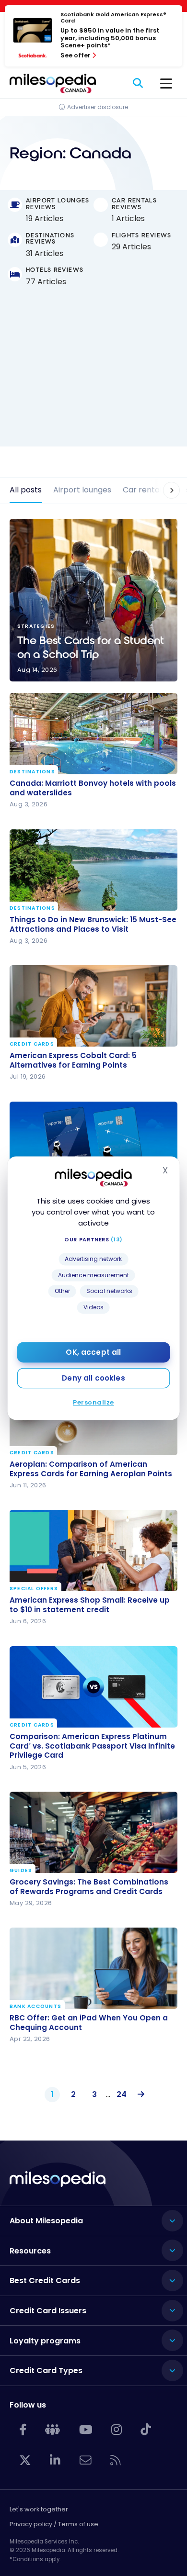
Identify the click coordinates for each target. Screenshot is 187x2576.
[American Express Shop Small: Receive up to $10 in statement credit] (93, 1550)
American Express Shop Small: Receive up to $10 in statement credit (90, 1605)
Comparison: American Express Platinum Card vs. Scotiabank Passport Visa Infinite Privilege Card (92, 1745)
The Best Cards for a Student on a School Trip (93, 600)
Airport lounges (82, 490)
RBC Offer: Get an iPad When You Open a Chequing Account (89, 2023)
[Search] (138, 83)
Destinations (32, 772)
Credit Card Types (46, 2370)
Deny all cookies (93, 1378)
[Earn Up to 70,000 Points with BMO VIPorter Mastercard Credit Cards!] (93, 1142)
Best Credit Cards (45, 2280)
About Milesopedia (46, 2221)
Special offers (34, 1589)
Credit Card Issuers (48, 2311)
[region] (93, 375)
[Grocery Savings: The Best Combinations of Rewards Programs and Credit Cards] (93, 1832)
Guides (21, 1871)
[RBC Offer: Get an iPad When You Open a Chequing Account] (93, 1968)
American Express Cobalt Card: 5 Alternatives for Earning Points (73, 1060)
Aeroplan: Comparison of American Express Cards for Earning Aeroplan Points (91, 1469)
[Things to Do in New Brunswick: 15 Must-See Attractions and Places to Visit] (93, 870)
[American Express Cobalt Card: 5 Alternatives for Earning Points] (93, 1006)
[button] (165, 490)
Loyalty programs (45, 2341)
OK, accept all (93, 1352)
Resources (30, 2251)
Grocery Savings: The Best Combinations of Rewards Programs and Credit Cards (89, 1887)
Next (139, 2095)
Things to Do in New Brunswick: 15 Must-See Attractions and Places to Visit (93, 925)
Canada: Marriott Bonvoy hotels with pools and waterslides (93, 788)
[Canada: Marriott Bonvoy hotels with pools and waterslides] (93, 734)
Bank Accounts (35, 2007)
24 (122, 2094)
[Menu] (166, 83)
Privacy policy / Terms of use (54, 2524)
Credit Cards (32, 1044)
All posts (26, 490)
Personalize (93, 1402)
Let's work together (39, 2509)
